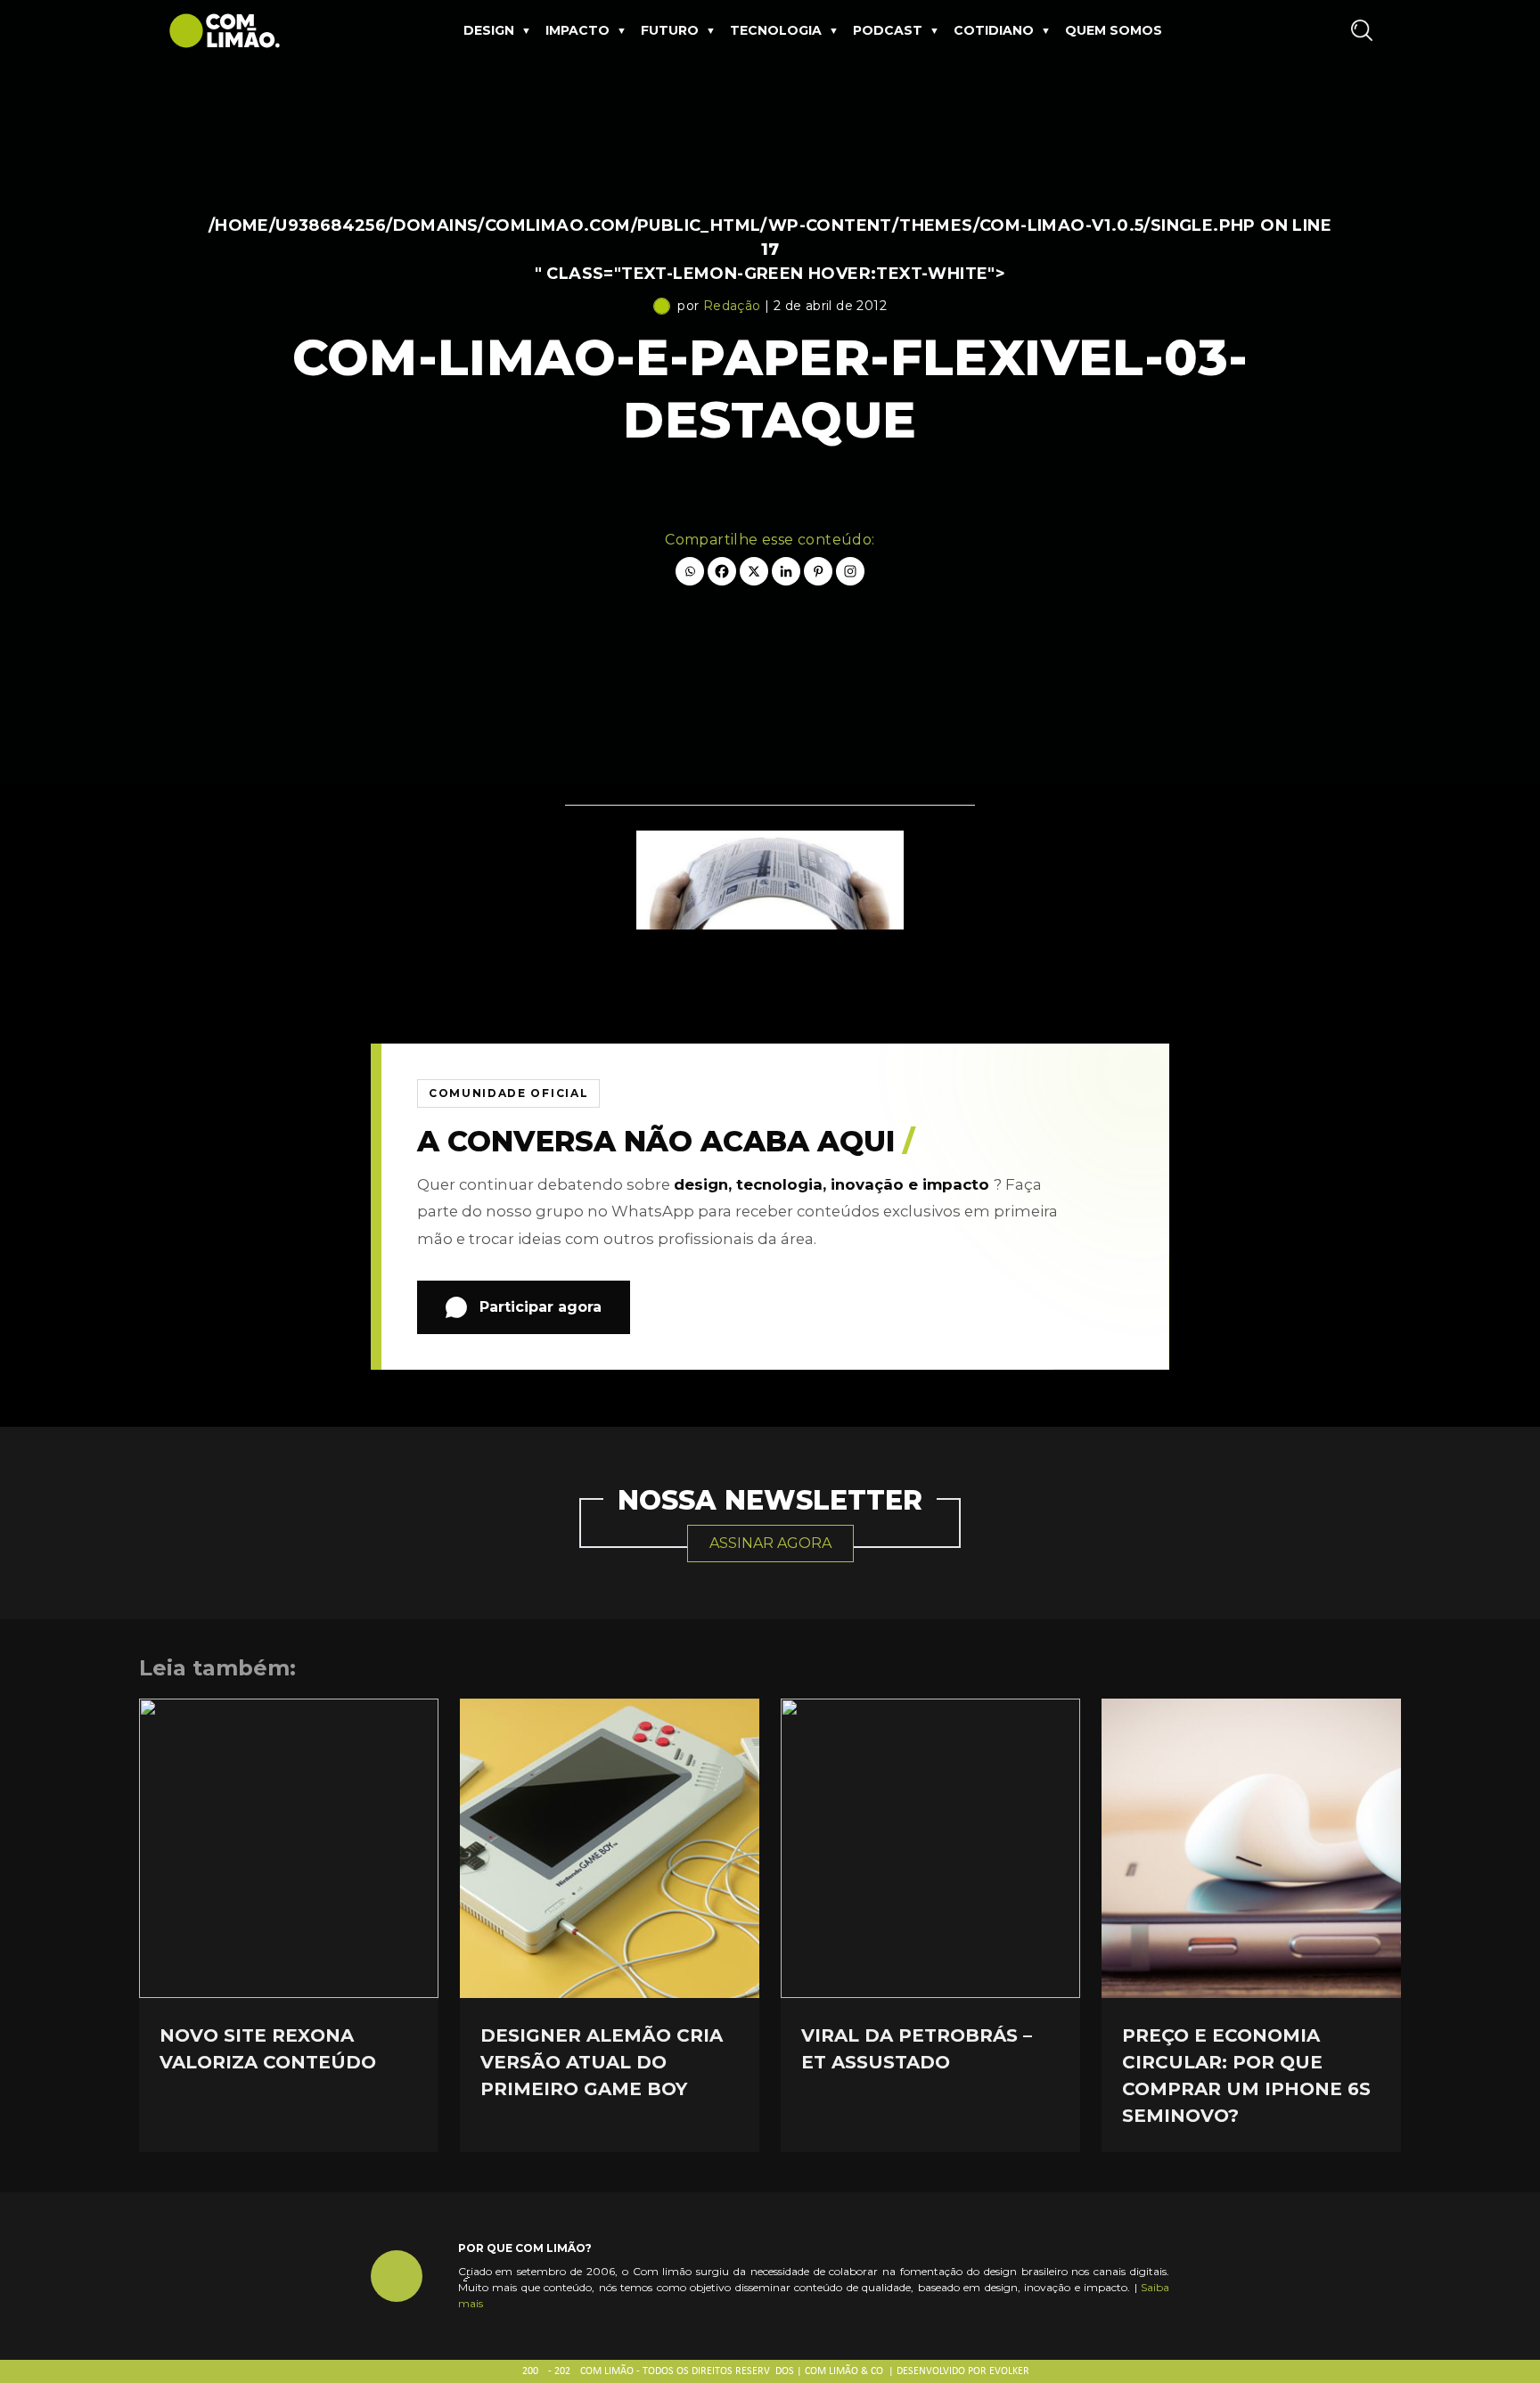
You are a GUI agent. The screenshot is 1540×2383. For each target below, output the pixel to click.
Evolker (1009, 2371)
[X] (754, 571)
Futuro (670, 30)
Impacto (577, 30)
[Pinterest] (818, 571)
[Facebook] (722, 571)
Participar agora (541, 1307)
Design (489, 30)
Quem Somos (1114, 30)
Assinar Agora (770, 1543)
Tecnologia (776, 30)
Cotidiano (994, 30)
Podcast (888, 30)
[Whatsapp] (690, 571)
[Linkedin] (786, 571)
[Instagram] (850, 571)
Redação (732, 306)
